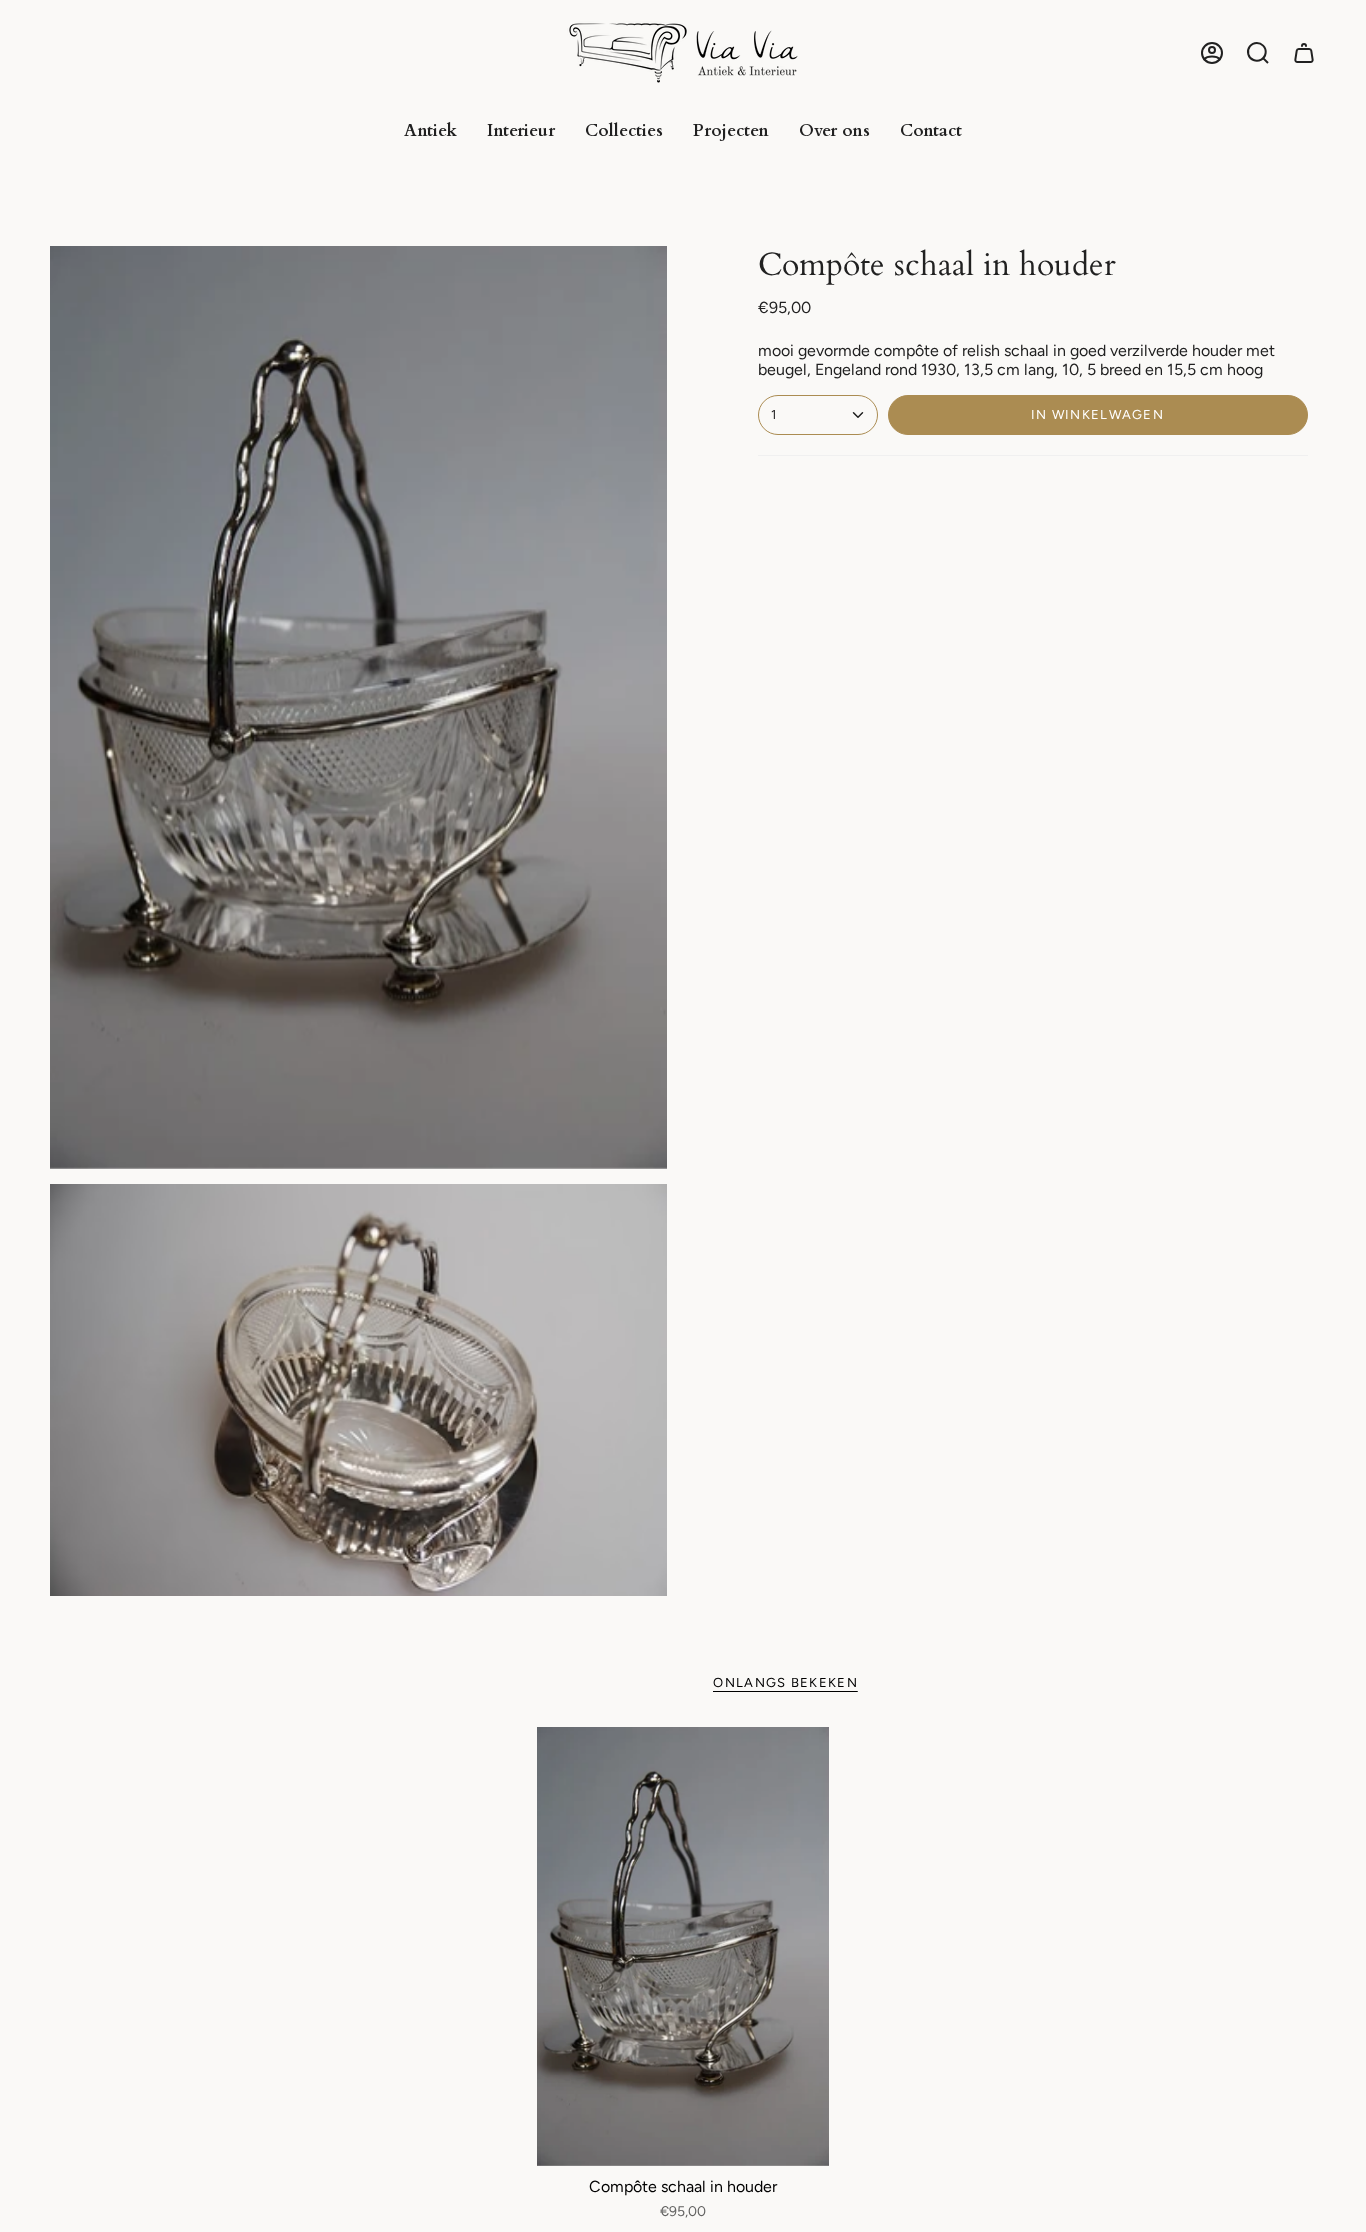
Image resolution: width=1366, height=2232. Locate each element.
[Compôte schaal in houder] (683, 1946)
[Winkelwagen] (1304, 53)
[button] (1258, 53)
